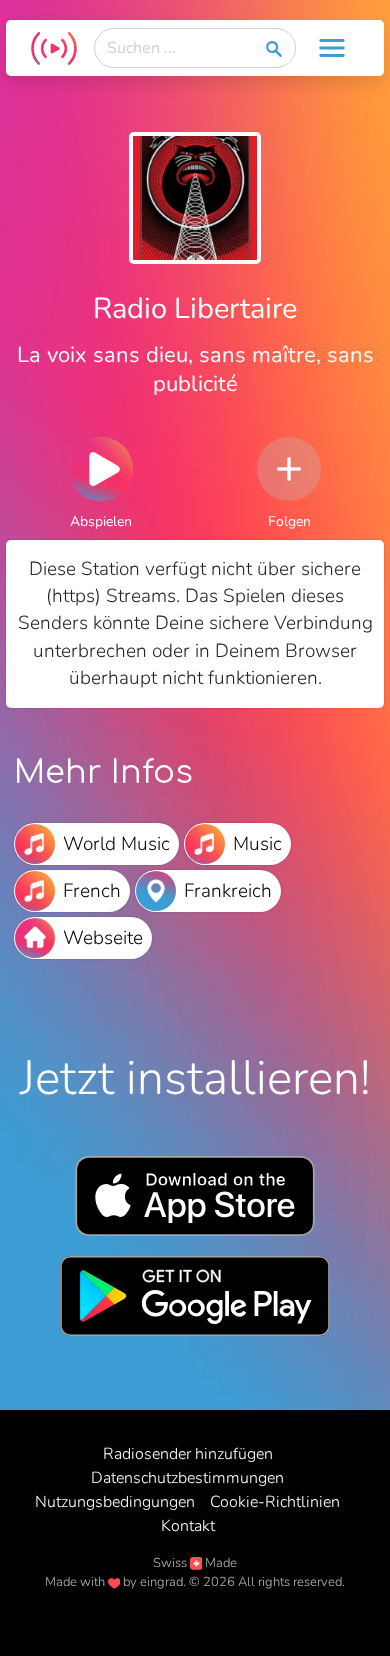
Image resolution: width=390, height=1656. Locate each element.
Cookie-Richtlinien (275, 1502)
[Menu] (332, 48)
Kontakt (188, 1526)
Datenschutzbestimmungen (187, 1478)
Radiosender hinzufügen (188, 1454)
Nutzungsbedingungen (115, 1502)
